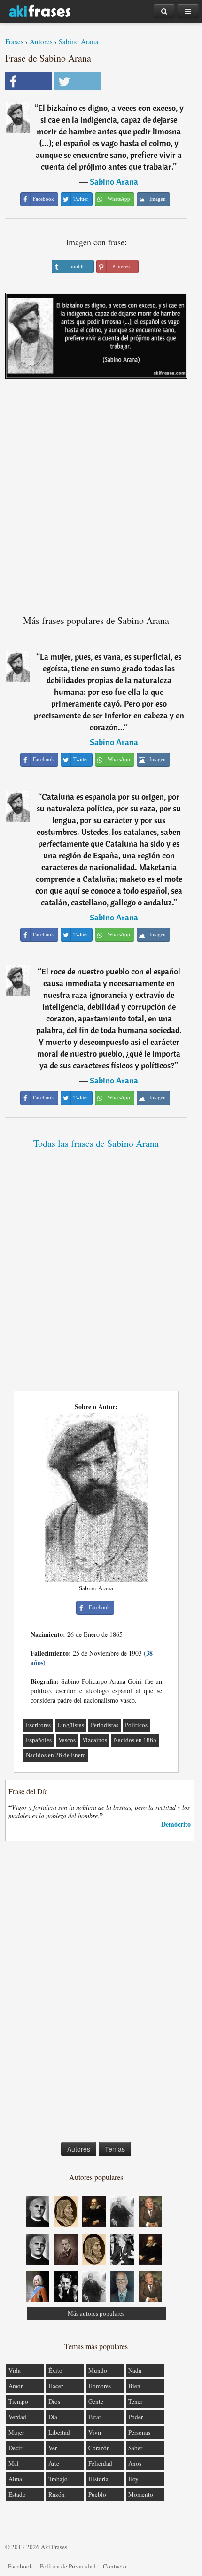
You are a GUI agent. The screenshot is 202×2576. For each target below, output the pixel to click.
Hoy (133, 2479)
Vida (15, 2370)
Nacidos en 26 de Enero (56, 1755)
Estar (95, 2417)
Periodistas (105, 1725)
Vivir (95, 2432)
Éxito (55, 2370)
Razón (57, 2494)
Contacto (115, 2566)
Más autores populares (96, 2314)
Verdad (17, 2417)
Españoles (39, 1740)
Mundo (98, 2370)
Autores (41, 41)
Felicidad (100, 2463)
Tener (135, 2401)
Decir (15, 2448)
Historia (98, 2479)
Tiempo (18, 2401)
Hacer (56, 2386)
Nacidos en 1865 (135, 1740)
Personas (139, 2432)
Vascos (67, 1740)
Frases (14, 41)
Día (53, 2417)
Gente (96, 2401)
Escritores (38, 1725)
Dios (54, 2401)
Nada (135, 2370)
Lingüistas (71, 1725)
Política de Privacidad (68, 2566)
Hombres (100, 2386)
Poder (136, 2417)
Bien (134, 2386)
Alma (15, 2479)
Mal (14, 2463)
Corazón (99, 2448)
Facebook (20, 2566)
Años (135, 2463)
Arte (54, 2463)
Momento (141, 2494)
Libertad (59, 2432)
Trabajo (58, 2479)
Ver (53, 2448)
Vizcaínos (95, 1740)
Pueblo (97, 2494)
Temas (115, 2149)
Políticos (136, 1725)
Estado (17, 2494)
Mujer (16, 2432)
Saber (135, 2448)
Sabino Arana (79, 41)
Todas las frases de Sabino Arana (96, 1143)
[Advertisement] (101, 493)
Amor (16, 2386)
